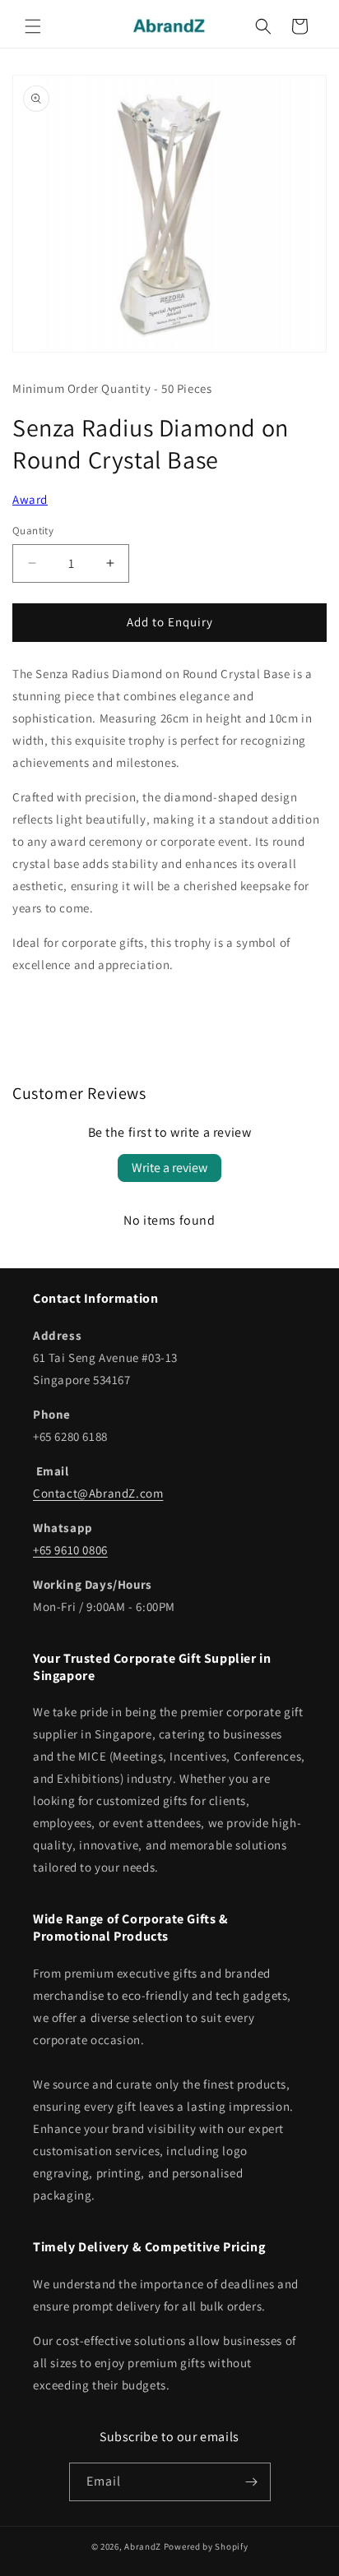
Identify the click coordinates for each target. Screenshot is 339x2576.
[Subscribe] (252, 2482)
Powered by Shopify (206, 2546)
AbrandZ (143, 2546)
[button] (33, 26)
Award (30, 499)
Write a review (169, 1168)
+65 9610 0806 (70, 1550)
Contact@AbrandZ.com (98, 1493)
